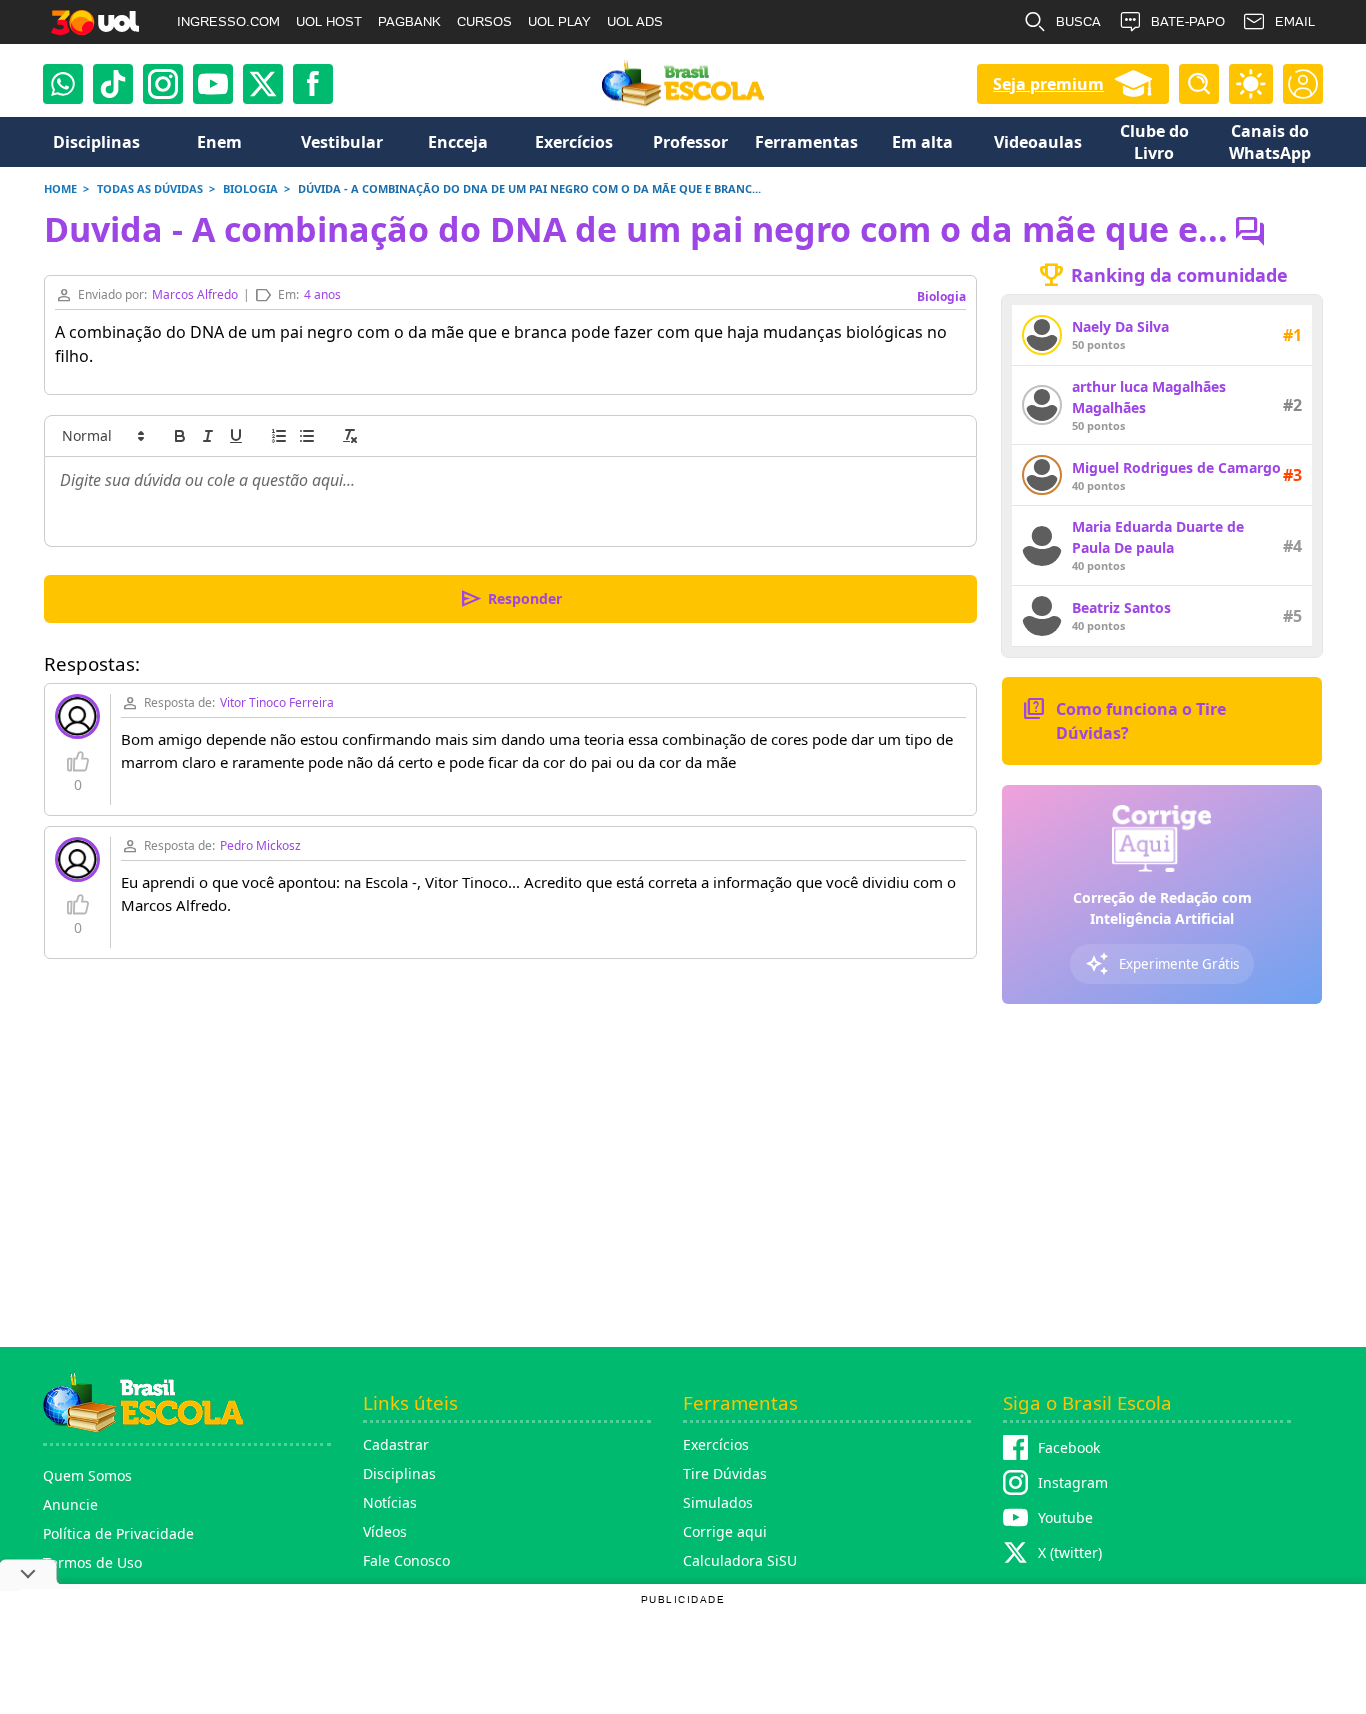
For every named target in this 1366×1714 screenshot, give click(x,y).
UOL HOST (329, 21)
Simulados (718, 1502)
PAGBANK (409, 21)
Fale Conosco (406, 1560)
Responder (510, 599)
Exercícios (716, 1444)
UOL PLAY (559, 21)
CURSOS (484, 21)
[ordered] (279, 436)
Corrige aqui (725, 1531)
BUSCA (1078, 21)
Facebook (1069, 1447)
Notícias (390, 1502)
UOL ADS (635, 21)
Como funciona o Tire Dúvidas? (1124, 719)
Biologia (941, 296)
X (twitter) (1070, 1552)
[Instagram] (163, 84)
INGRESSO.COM (228, 21)
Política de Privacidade (118, 1533)
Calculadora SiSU (740, 1560)
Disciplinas (399, 1473)
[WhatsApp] (63, 84)
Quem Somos (87, 1475)
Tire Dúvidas (725, 1473)
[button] (102, 436)
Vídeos (385, 1531)
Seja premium (1048, 84)
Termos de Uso (92, 1562)
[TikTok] (113, 84)
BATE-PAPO (1188, 21)
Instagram (1073, 1482)
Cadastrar (396, 1444)
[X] (263, 84)
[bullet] (307, 436)
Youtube (1065, 1517)
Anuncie (70, 1504)
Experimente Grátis (1162, 964)
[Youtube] (213, 84)
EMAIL (1295, 21)
